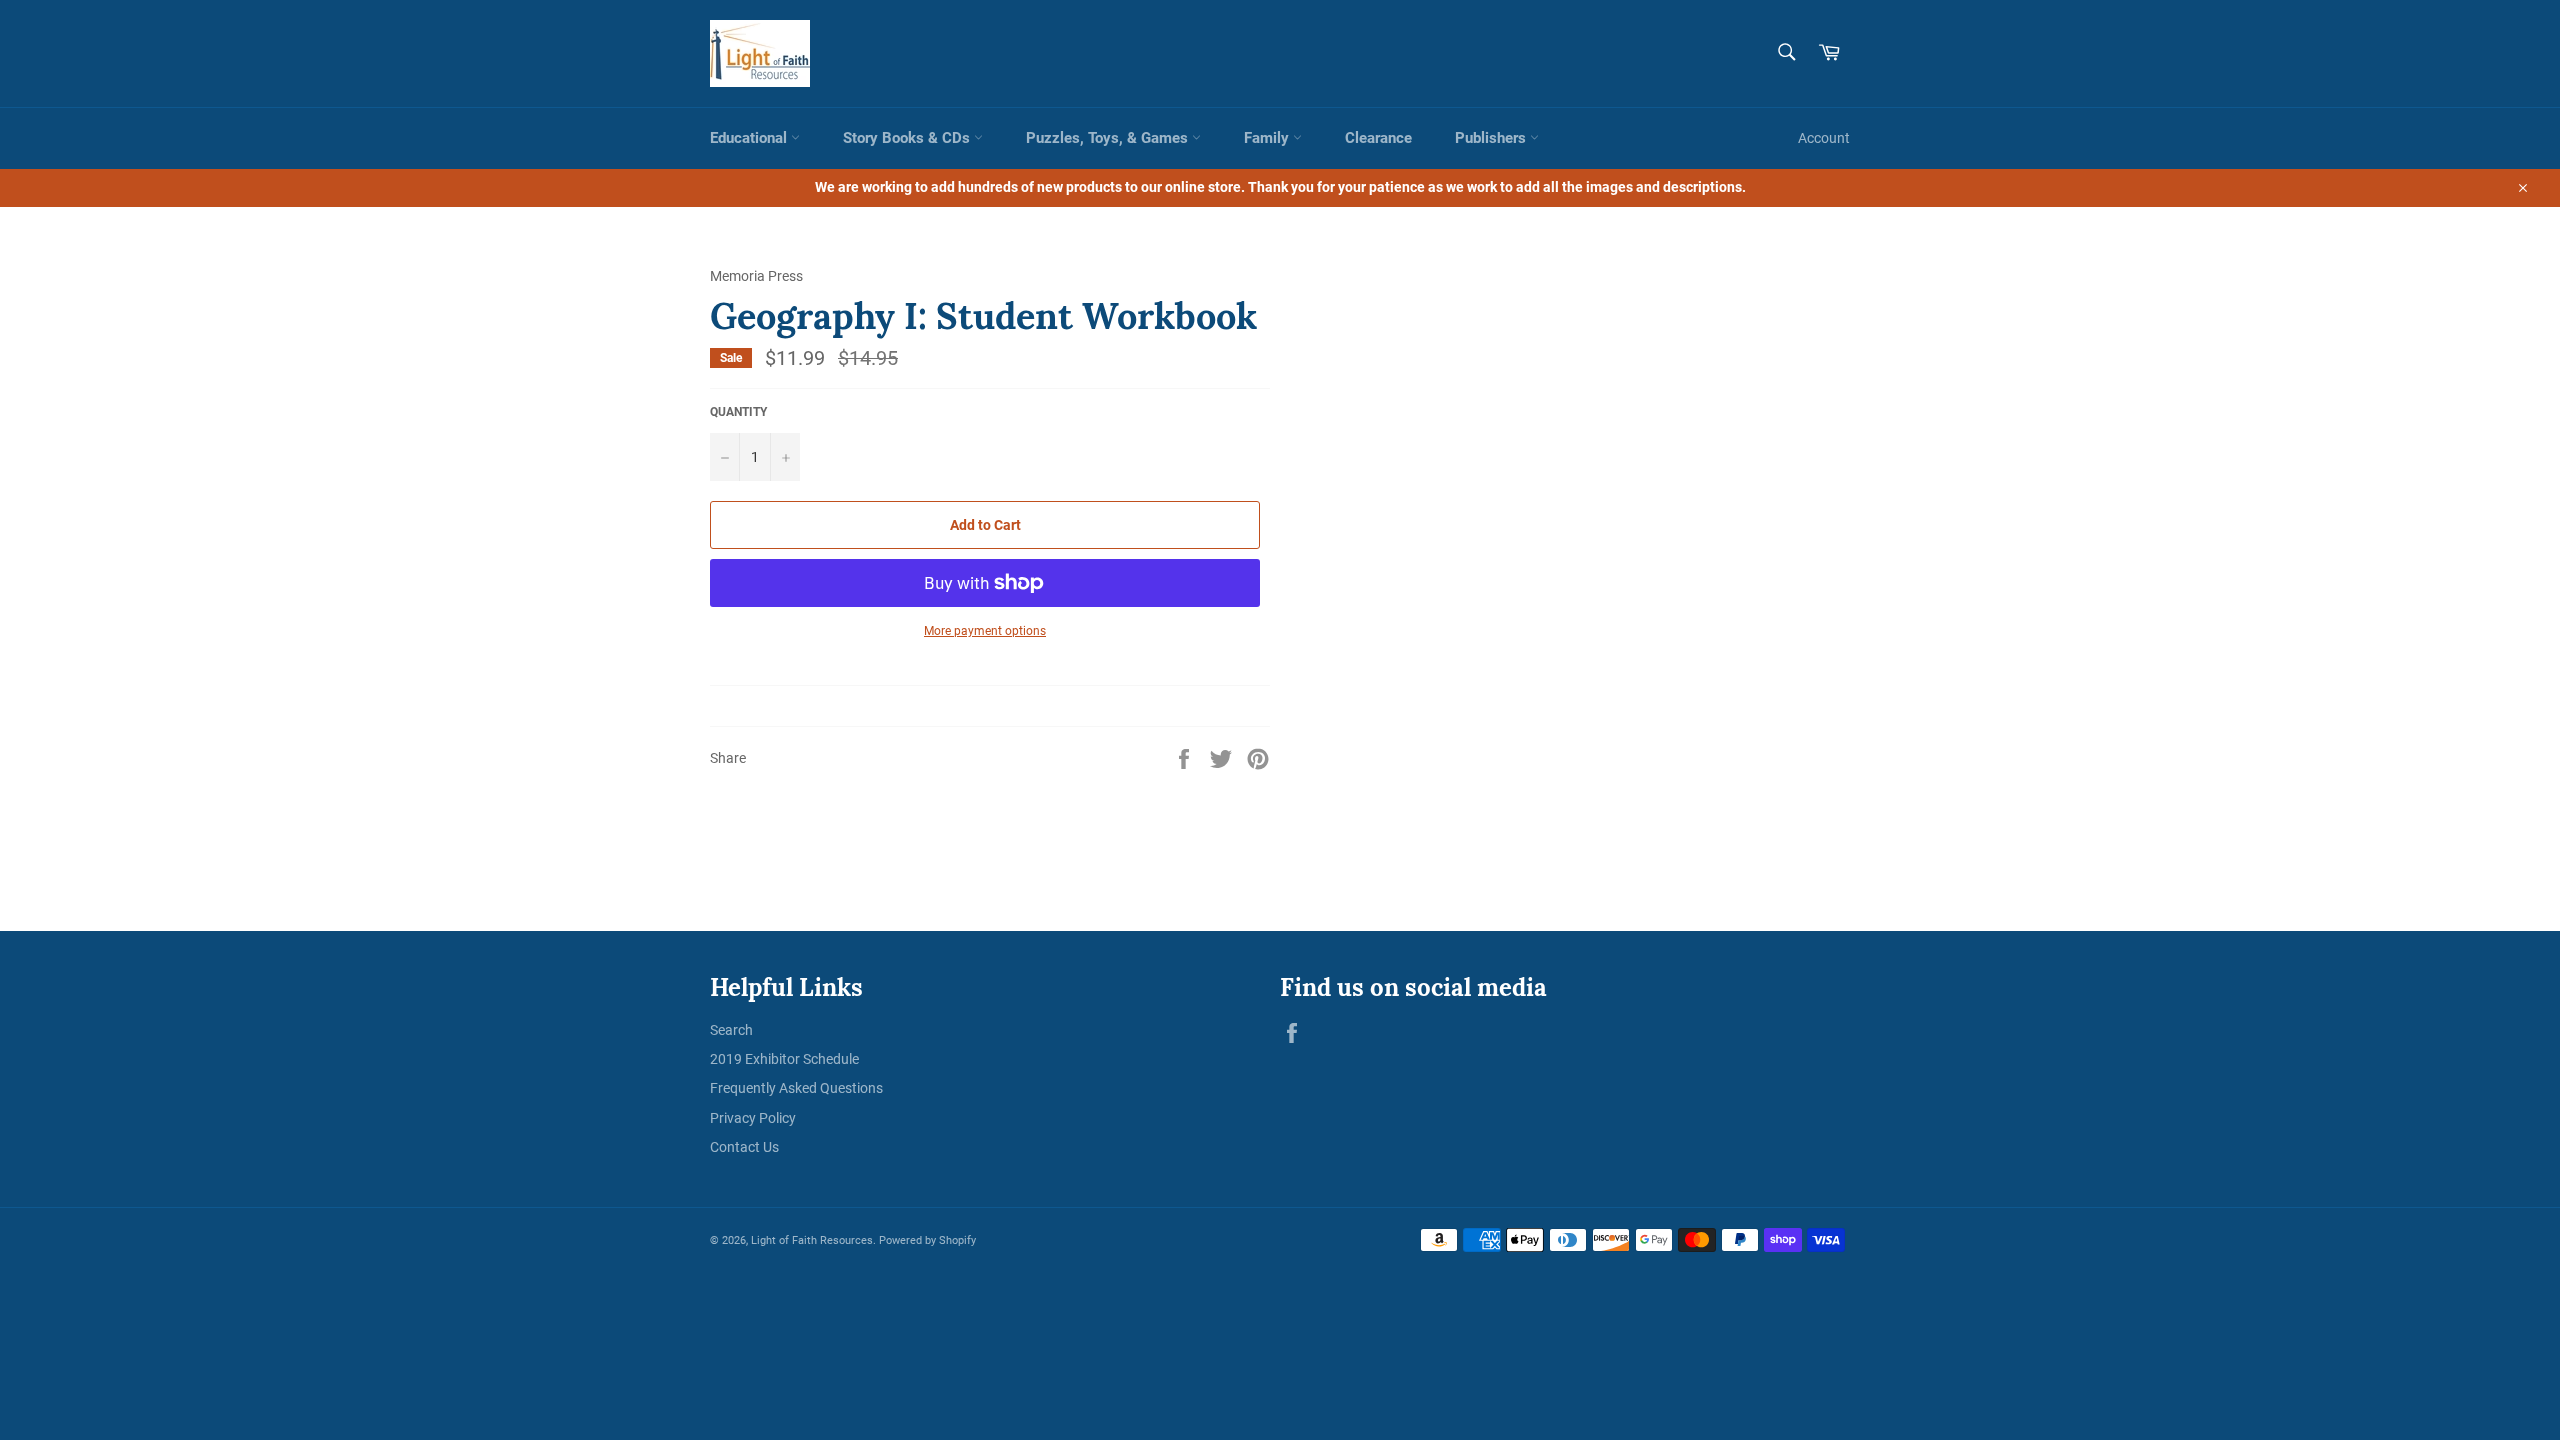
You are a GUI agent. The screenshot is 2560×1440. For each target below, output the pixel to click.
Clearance (1378, 138)
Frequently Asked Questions (796, 1088)
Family (1268, 138)
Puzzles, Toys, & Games (1109, 138)
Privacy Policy (753, 1118)
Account (1824, 138)
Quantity (738, 412)
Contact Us (744, 1147)
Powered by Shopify (927, 1240)
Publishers (1492, 138)
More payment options (985, 631)
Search (731, 1030)
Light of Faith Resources (812, 1240)
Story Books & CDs (908, 138)
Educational (750, 138)
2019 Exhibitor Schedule (784, 1059)
